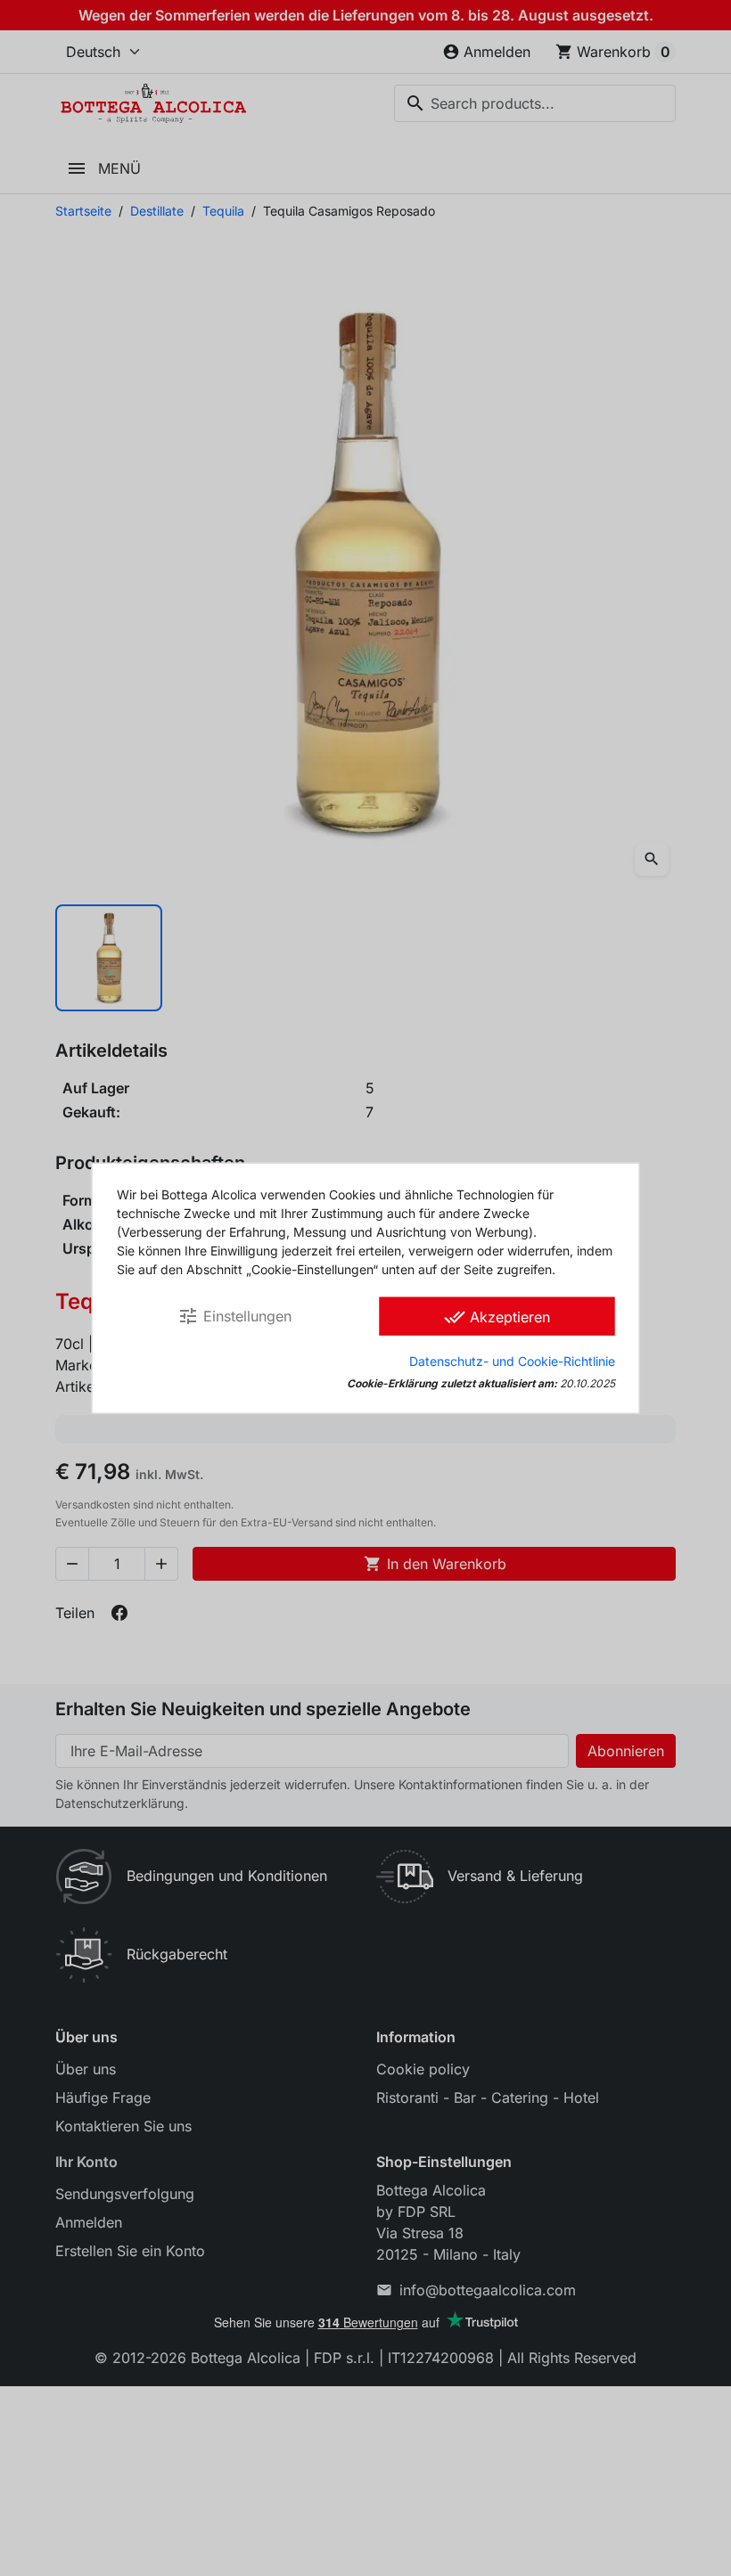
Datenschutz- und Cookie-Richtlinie (512, 1361)
